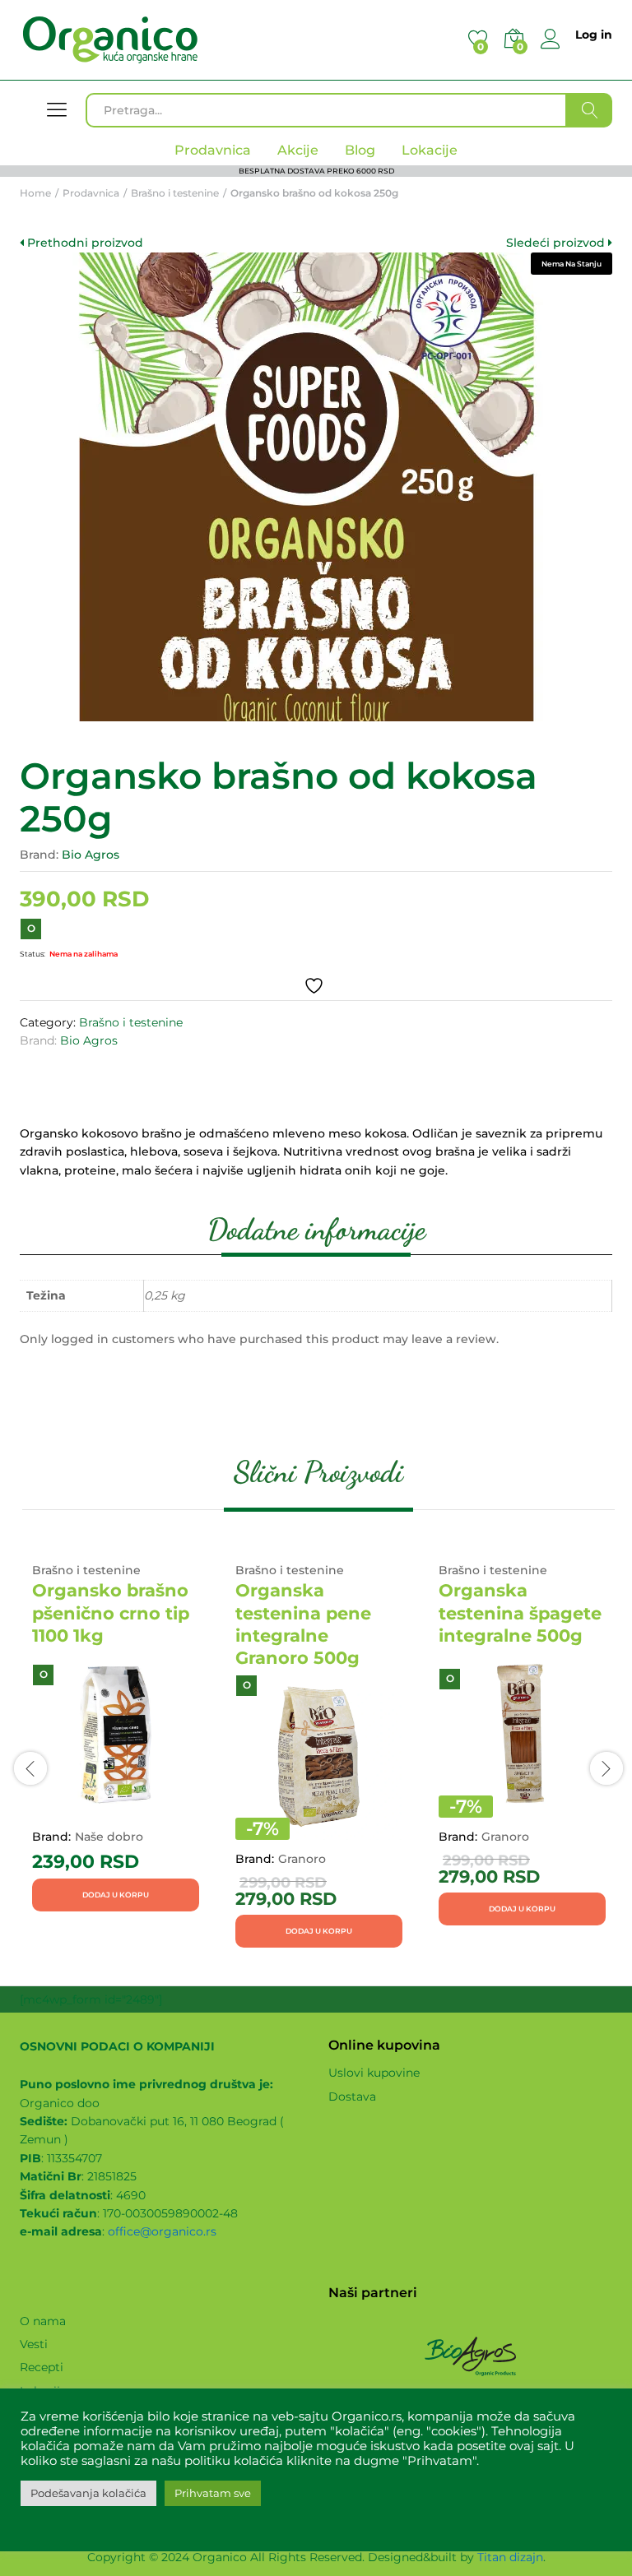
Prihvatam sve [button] (213, 2493)
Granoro (302, 1859)
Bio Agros (91, 855)
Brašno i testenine (131, 1022)
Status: (33, 954)
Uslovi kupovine (374, 2073)
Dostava (352, 2096)
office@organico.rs (162, 2231)
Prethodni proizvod (84, 243)
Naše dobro (109, 1837)
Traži (590, 110)
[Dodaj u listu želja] (316, 986)
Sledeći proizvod (557, 243)
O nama (43, 2321)
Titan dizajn (510, 2557)
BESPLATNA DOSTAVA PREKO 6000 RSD (316, 171)
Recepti (42, 2367)
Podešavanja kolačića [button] (88, 2493)
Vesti (34, 2344)
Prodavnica (213, 150)
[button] (116, 1895)
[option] (116, 1739)
